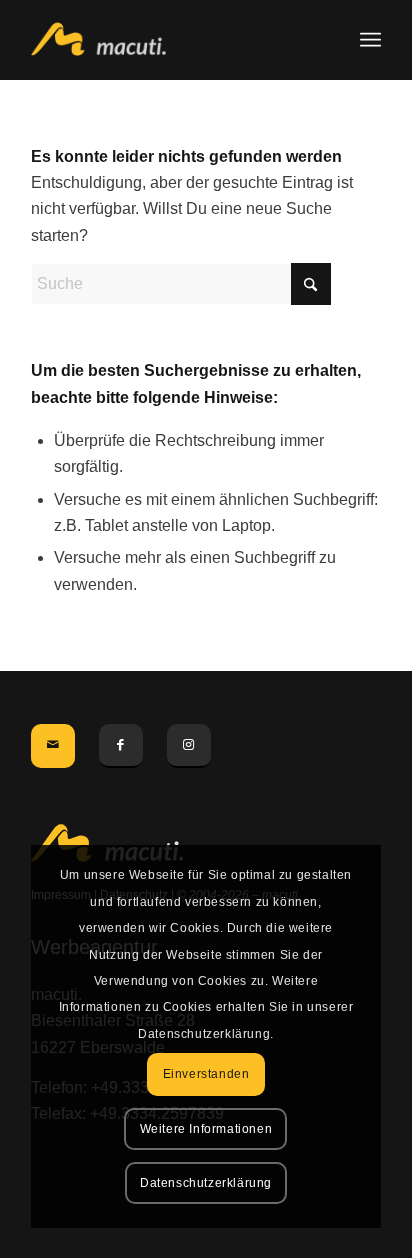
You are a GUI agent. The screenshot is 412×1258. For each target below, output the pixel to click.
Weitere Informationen (206, 1129)
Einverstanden (206, 1074)
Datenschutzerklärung (206, 1183)
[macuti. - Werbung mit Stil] (171, 40)
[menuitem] (370, 40)
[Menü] (370, 40)
